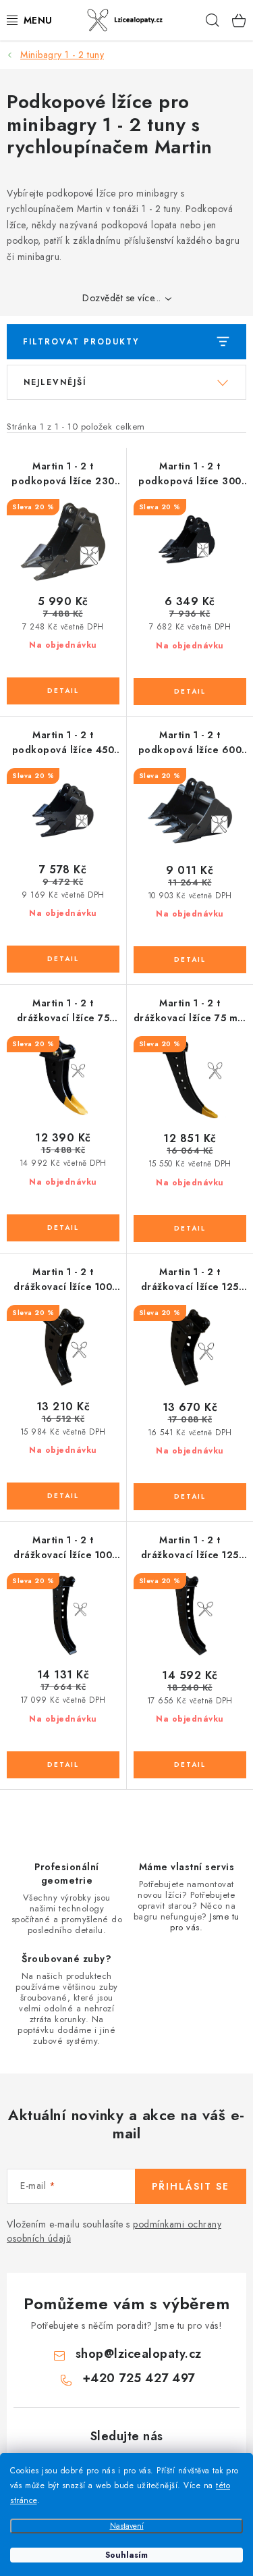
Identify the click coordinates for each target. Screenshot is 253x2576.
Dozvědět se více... (122, 298)
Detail (63, 691)
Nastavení (127, 2526)
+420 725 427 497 (139, 2378)
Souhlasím (126, 2555)
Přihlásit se (191, 2186)
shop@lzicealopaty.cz (139, 2354)
